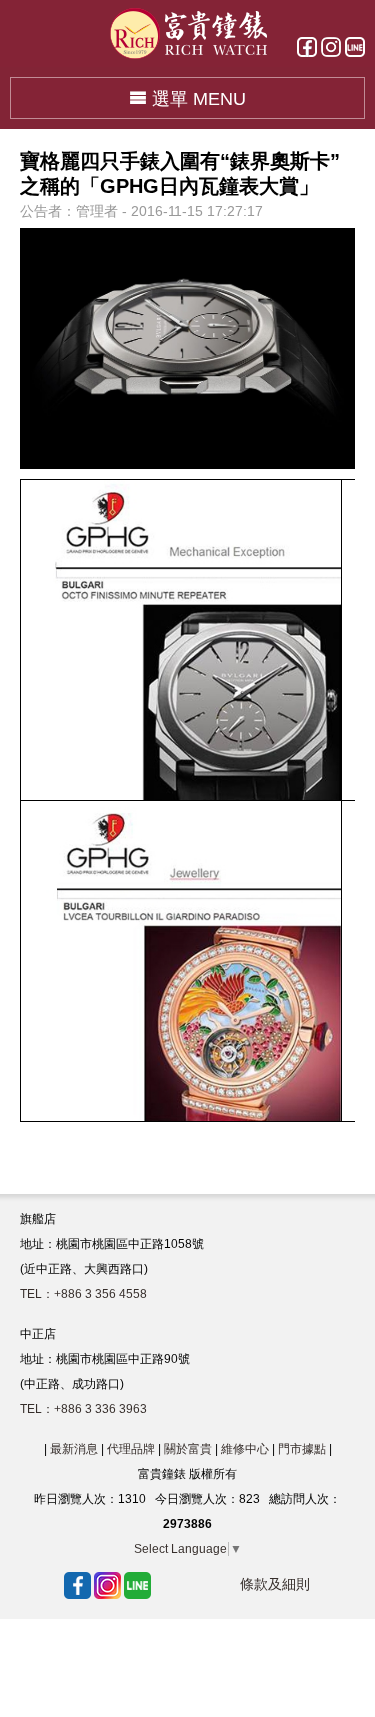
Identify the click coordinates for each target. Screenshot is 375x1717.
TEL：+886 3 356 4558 (83, 1294)
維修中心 (245, 1449)
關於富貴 (188, 1449)
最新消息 (74, 1449)
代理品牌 (131, 1449)
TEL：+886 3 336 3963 (83, 1409)
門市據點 (302, 1449)
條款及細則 (275, 1584)
